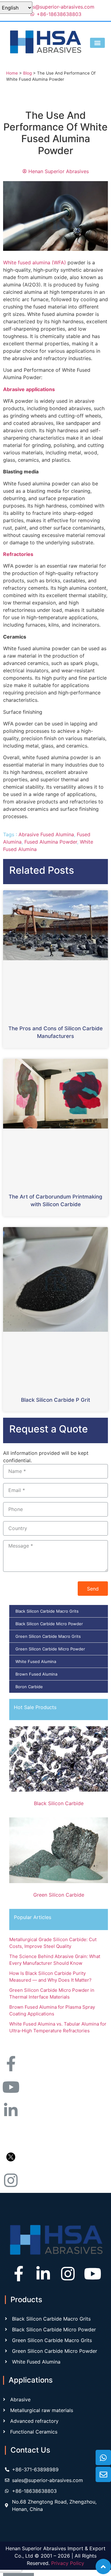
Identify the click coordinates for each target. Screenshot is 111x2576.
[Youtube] (92, 2274)
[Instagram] (68, 2274)
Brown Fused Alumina (36, 1674)
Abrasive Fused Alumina (46, 834)
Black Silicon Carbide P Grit (55, 1400)
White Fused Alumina (36, 1661)
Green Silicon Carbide (59, 1895)
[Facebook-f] (18, 2274)
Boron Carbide (29, 1687)
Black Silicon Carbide (59, 1803)
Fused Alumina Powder (51, 842)
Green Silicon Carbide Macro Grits (48, 1636)
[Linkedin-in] (43, 2274)
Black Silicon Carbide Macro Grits (47, 1611)
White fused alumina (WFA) (35, 262)
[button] (97, 43)
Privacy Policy (68, 2563)
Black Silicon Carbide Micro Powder (49, 1624)
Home (12, 73)
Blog (27, 73)
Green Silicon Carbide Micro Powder (50, 1649)
